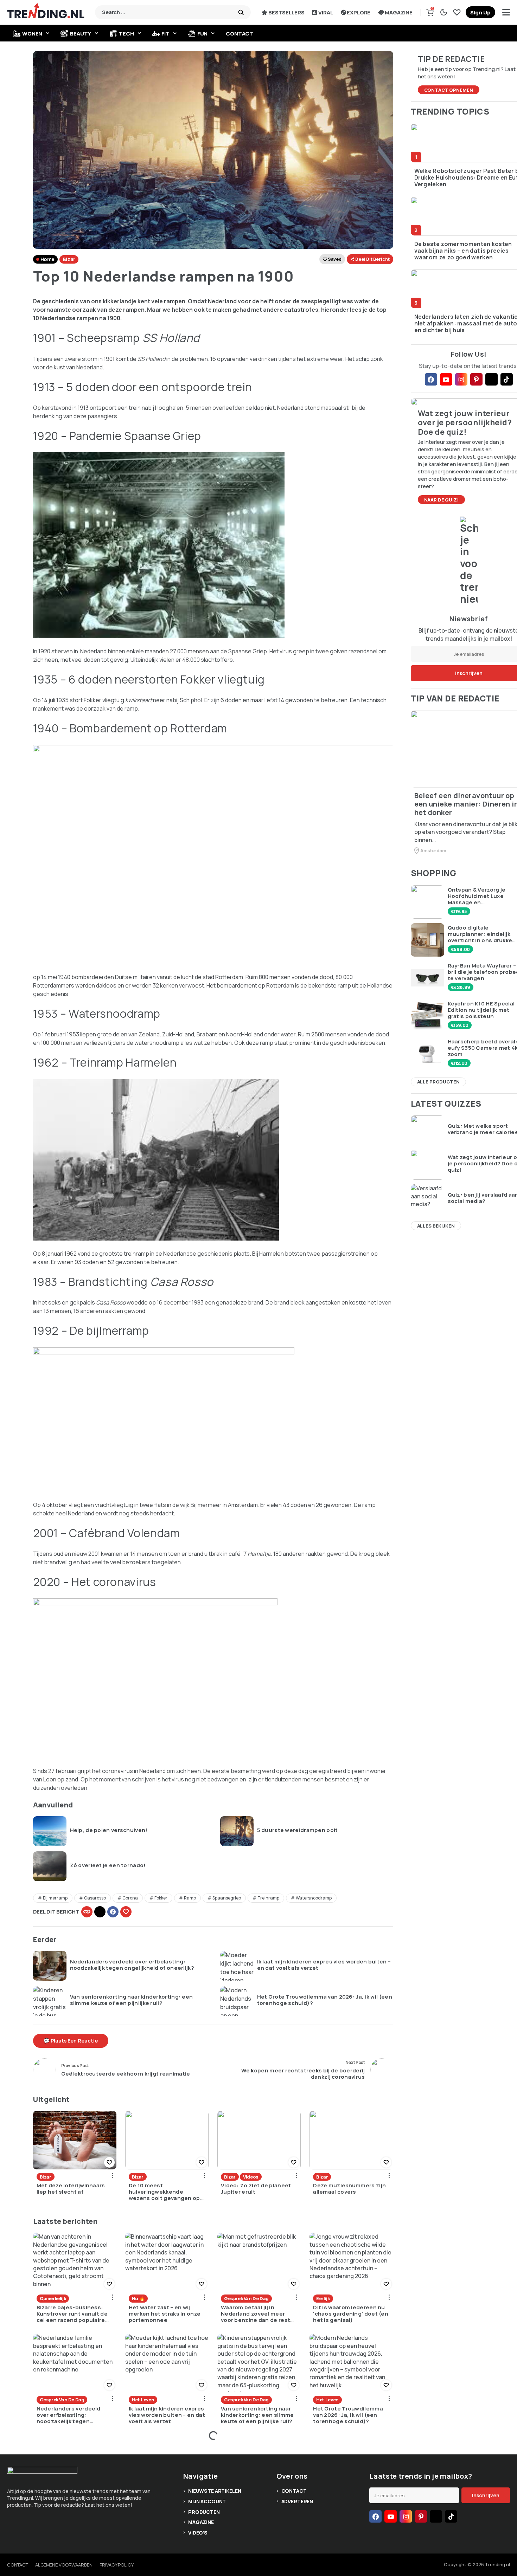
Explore (359, 12)
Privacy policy (117, 2565)
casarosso (95, 1898)
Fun (203, 34)
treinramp (268, 1898)
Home (47, 259)
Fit (165, 34)
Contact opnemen (449, 90)
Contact (240, 34)
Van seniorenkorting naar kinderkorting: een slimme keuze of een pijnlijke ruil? (132, 2000)
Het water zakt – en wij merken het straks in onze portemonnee (165, 2314)
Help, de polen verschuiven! (109, 1830)
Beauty (81, 34)
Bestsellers (286, 12)
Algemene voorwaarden (64, 2565)
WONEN (32, 34)
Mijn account (207, 2501)
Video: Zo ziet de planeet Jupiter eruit (256, 2189)
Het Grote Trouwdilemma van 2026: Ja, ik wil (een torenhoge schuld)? (325, 2000)
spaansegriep (227, 1898)
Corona (130, 1898)
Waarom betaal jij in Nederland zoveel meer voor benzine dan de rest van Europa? (256, 2314)
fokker (161, 1898)
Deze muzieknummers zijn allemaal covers (349, 2189)
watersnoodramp (314, 1898)
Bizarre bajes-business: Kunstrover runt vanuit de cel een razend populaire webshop (72, 2314)
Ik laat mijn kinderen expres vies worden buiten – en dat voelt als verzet (324, 1965)
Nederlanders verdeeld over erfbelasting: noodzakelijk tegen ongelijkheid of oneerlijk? (132, 1965)
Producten (204, 2512)
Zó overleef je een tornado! (108, 1865)
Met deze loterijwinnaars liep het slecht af (71, 2189)
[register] (480, 12)
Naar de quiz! (441, 500)
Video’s (198, 2533)
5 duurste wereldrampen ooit (298, 1830)
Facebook (113, 1912)
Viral (325, 12)
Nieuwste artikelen (215, 2491)
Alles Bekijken (436, 1226)
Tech (126, 34)
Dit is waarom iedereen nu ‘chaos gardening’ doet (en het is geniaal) (351, 2314)
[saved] (457, 12)
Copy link (87, 1912)
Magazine (399, 12)
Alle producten (438, 1082)
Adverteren (297, 2501)
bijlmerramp (55, 1898)
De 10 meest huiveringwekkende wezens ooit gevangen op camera (164, 2192)
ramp (190, 1898)
